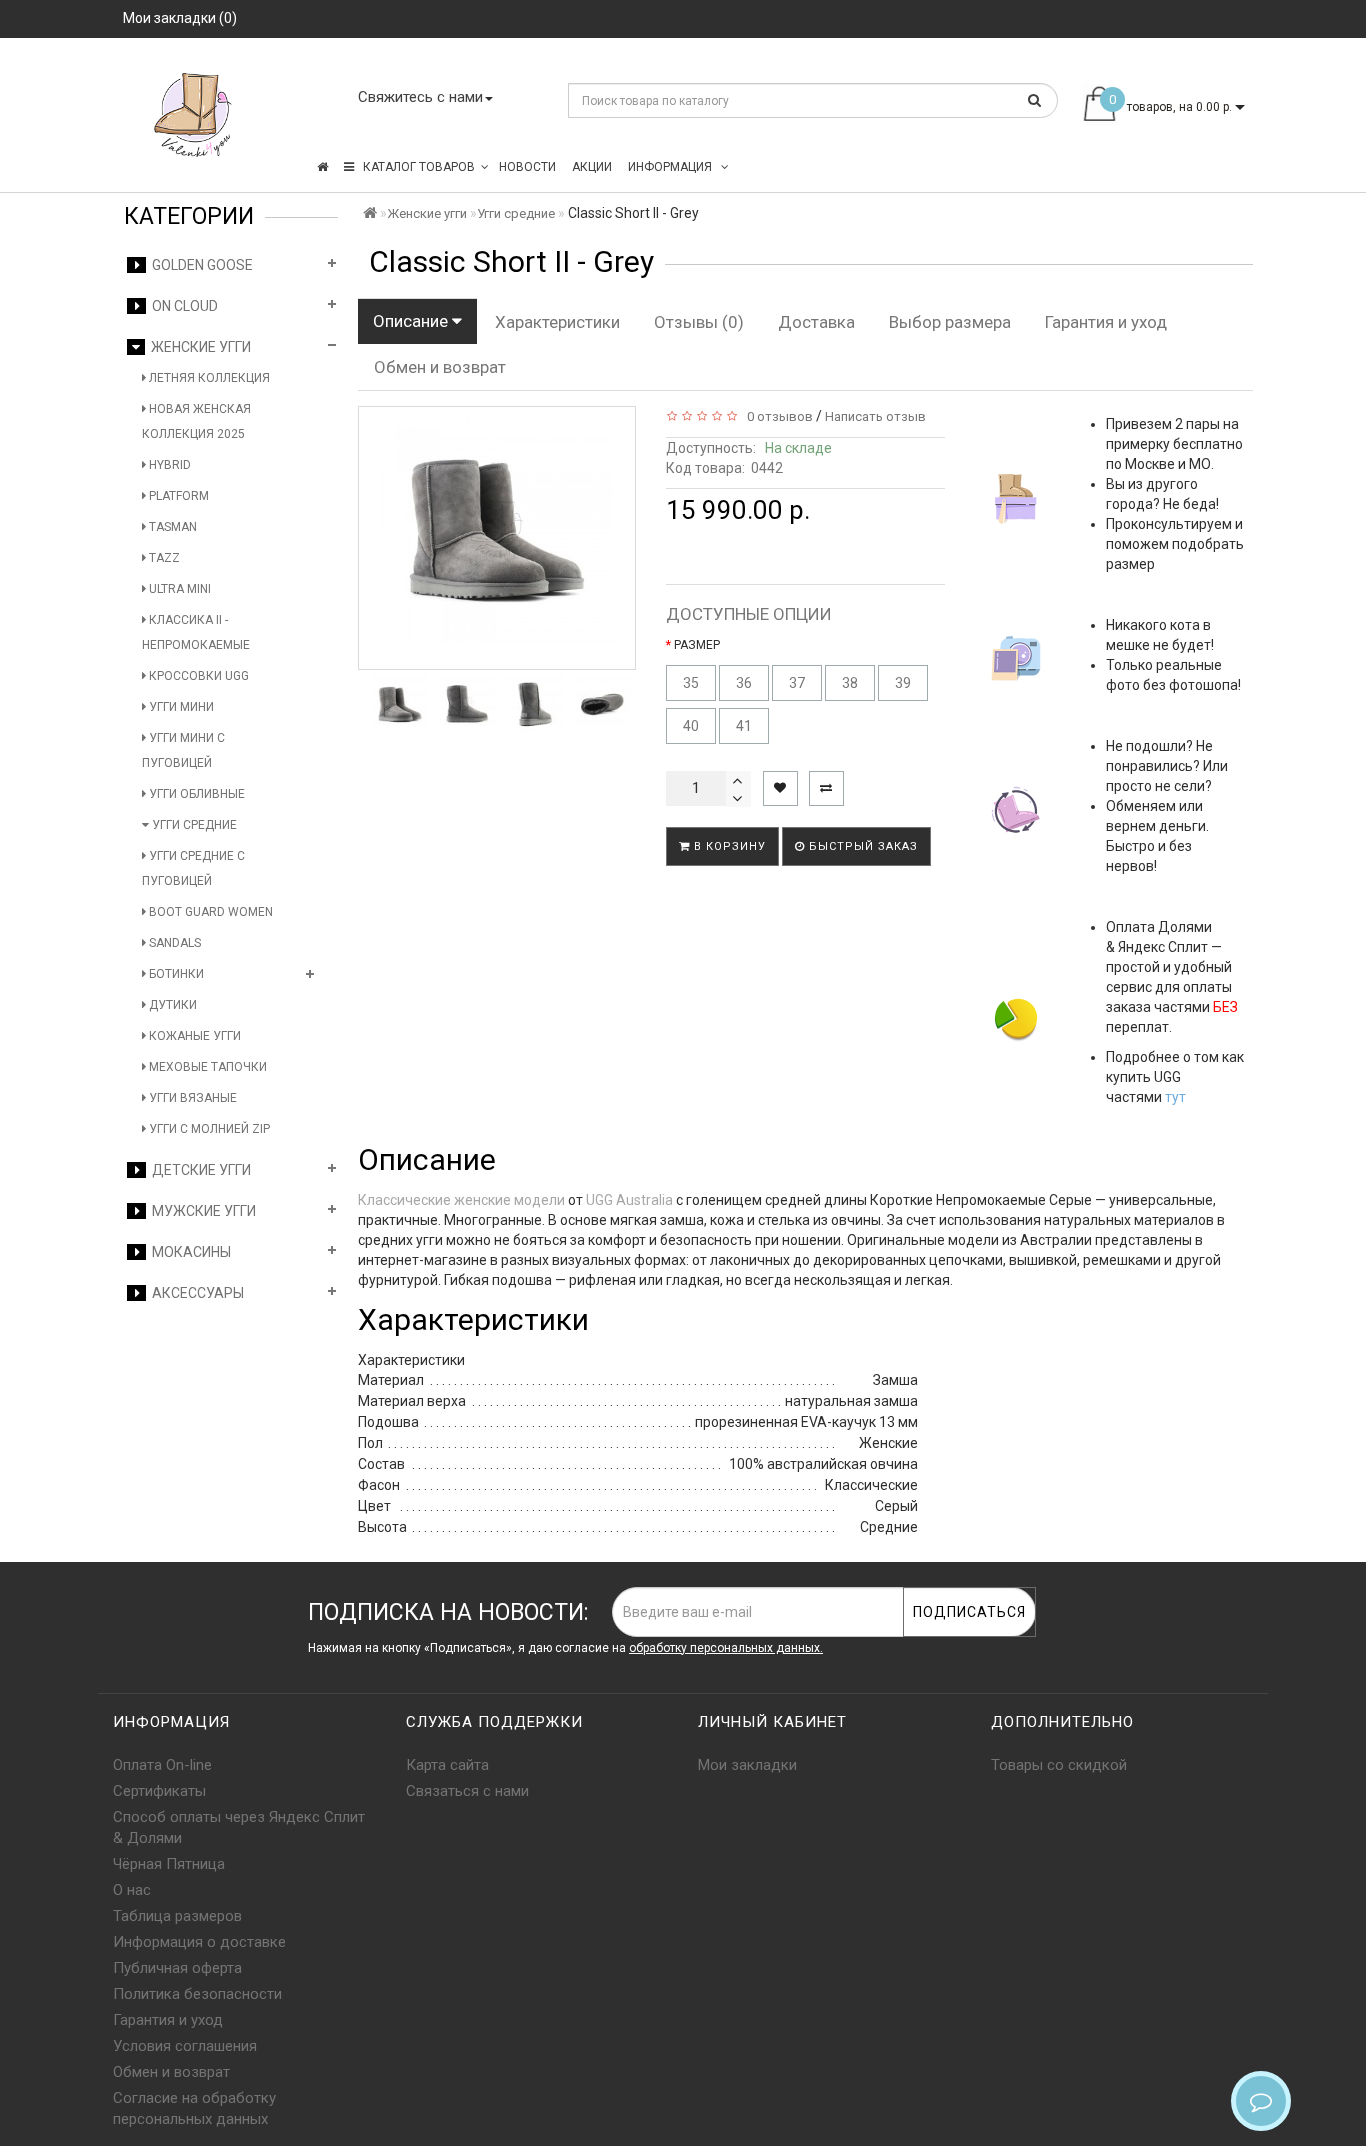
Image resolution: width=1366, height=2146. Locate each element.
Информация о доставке (199, 1942)
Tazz (163, 558)
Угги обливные (195, 794)
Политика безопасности (197, 1994)
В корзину (728, 846)
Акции (592, 167)
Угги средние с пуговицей (193, 868)
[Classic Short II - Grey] (400, 704)
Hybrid (168, 465)
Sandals (173, 943)
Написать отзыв (875, 416)
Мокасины (188, 1252)
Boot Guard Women (209, 912)
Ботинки (175, 974)
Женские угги (198, 347)
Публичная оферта (177, 1968)
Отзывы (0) (699, 322)
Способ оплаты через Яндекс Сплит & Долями (239, 1827)
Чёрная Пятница (169, 1864)
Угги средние (193, 825)
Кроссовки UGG (197, 676)
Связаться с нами (467, 1791)
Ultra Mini (178, 589)
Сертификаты (159, 1791)
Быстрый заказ (861, 846)
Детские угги (198, 1170)
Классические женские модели (461, 1200)
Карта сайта (447, 1765)
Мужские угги (201, 1211)
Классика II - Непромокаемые (196, 632)
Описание (412, 321)
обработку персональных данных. (726, 1648)
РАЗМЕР (697, 645)
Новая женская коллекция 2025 (196, 421)
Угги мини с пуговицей (183, 750)
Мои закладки (747, 1765)
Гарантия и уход (1106, 322)
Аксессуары (195, 1293)
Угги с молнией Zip (208, 1129)
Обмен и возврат (440, 367)
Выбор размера (950, 322)
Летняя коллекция (208, 378)
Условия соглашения (185, 2046)
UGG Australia (629, 1200)
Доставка (816, 322)
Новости (527, 167)
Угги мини (180, 707)
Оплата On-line (162, 1765)
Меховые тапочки (206, 1067)
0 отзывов (777, 416)
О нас (132, 1890)
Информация (671, 167)
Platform (177, 496)
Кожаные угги (193, 1036)
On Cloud (182, 306)
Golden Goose (199, 265)
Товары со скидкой (1059, 1765)
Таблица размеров (177, 1916)
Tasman (171, 527)
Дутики (171, 1005)
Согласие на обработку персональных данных (194, 2108)
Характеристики (557, 322)
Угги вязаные (191, 1098)
